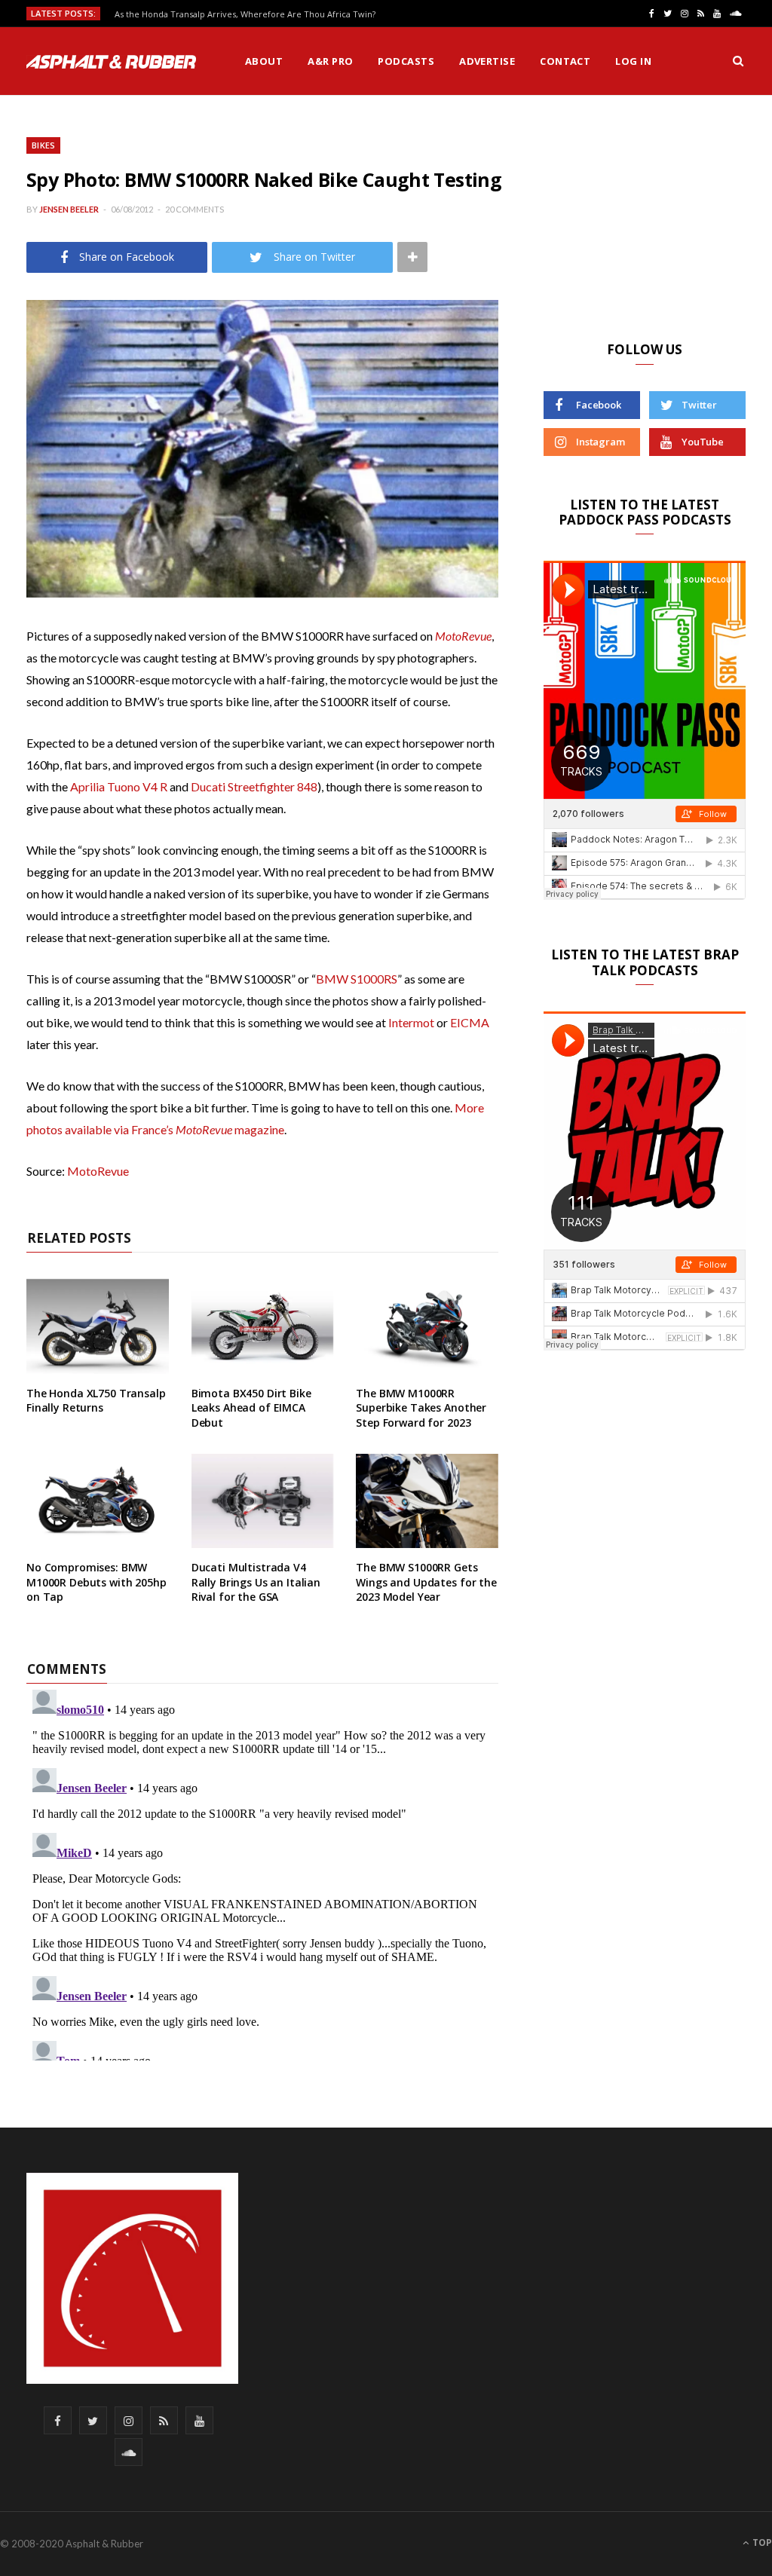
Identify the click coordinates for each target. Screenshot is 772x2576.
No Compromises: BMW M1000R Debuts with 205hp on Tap (96, 1582)
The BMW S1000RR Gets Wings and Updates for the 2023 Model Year (426, 1582)
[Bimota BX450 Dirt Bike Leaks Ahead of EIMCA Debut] (263, 1326)
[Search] (738, 61)
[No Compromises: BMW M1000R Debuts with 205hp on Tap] (98, 1501)
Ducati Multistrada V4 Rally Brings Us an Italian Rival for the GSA (256, 1582)
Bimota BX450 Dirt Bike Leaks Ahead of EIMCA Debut (251, 1408)
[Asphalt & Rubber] (111, 62)
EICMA (470, 1022)
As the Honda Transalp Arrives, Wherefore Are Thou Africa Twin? (245, 14)
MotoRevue (463, 636)
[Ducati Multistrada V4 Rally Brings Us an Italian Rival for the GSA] (263, 1501)
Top (761, 2542)
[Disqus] (262, 1872)
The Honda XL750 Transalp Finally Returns (96, 1401)
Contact (565, 61)
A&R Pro (330, 61)
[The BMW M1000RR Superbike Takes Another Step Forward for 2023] (427, 1326)
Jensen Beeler (69, 209)
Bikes (43, 145)
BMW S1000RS (357, 979)
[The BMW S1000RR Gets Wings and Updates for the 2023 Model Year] (427, 1501)
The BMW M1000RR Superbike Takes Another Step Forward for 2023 (421, 1408)
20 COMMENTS (195, 209)
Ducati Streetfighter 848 (254, 786)
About (264, 61)
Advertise (487, 61)
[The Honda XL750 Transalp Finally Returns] (98, 1326)
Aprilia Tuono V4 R (119, 786)
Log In (633, 61)
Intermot (411, 1022)
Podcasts (406, 61)
